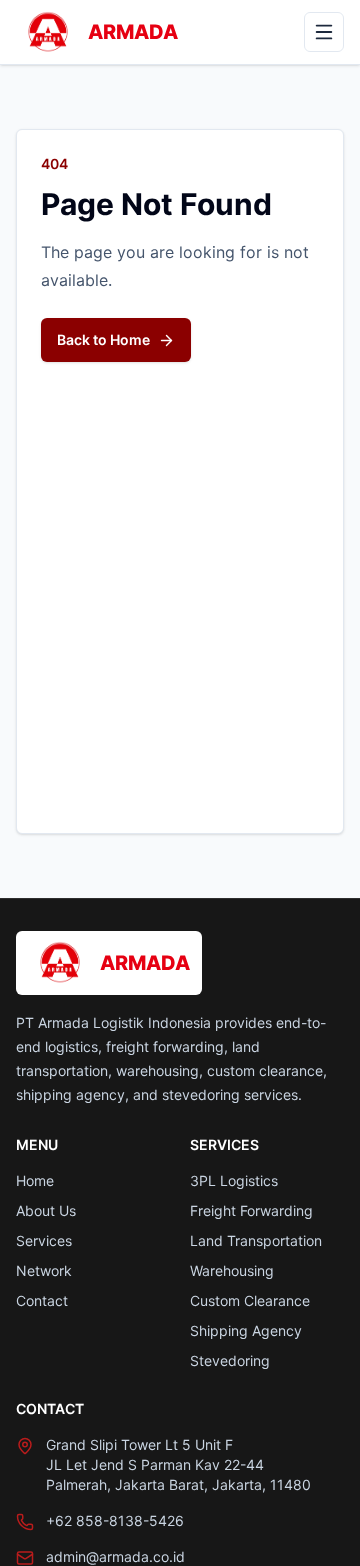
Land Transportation (256, 1240)
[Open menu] (324, 32)
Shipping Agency (246, 1330)
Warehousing (232, 1270)
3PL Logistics (234, 1180)
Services (44, 1240)
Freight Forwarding (251, 1210)
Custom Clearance (250, 1300)
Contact (42, 1300)
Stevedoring (230, 1360)
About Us (46, 1210)
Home (35, 1180)
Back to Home (103, 339)
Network (44, 1270)
